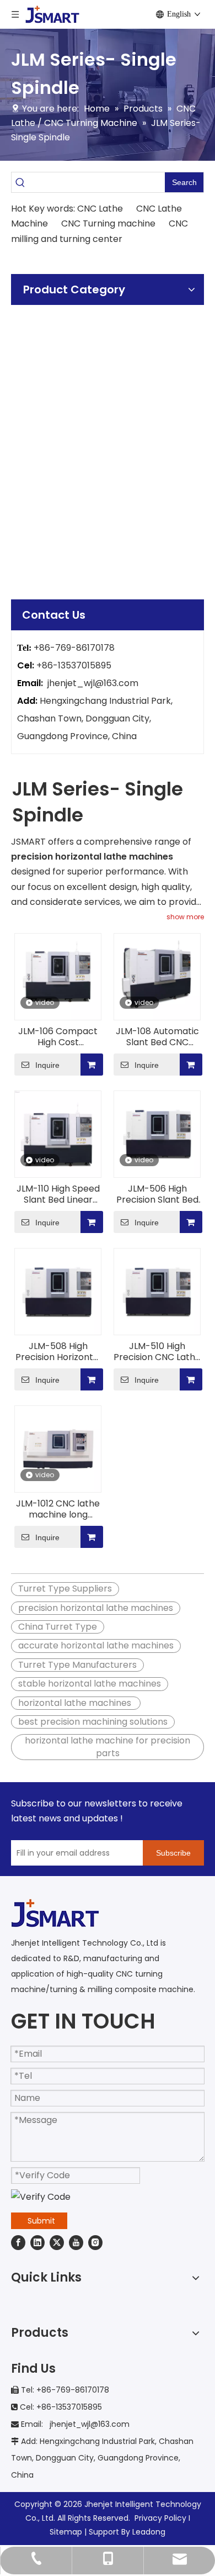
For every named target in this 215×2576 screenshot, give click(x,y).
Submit (41, 2221)
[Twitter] (57, 2242)
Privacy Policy (160, 2518)
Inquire (47, 1065)
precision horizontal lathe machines (96, 1608)
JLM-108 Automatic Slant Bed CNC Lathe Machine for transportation (157, 1037)
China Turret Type (58, 1627)
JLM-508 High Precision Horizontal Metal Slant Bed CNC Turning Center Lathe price (58, 1352)
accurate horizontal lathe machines (96, 1645)
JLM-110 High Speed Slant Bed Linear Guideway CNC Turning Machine (58, 1194)
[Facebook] (18, 2242)
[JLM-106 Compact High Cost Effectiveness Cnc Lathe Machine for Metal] (58, 976)
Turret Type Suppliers (65, 1589)
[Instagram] (95, 2242)
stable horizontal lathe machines (90, 1684)
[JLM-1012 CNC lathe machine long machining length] (58, 1449)
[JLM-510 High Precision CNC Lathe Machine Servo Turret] (157, 1291)
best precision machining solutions (93, 1722)
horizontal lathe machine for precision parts (108, 1747)
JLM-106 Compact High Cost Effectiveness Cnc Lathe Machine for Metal (58, 1037)
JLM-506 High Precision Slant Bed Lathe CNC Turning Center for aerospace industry (157, 1194)
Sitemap (66, 2532)
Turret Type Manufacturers (77, 1665)
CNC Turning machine (108, 223)
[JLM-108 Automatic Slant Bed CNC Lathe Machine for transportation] (157, 976)
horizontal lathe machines (76, 1703)
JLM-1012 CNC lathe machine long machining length (58, 1509)
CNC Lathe (101, 209)
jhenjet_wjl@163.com (93, 683)
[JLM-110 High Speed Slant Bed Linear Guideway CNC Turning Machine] (58, 1134)
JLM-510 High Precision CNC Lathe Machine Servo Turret (157, 1352)
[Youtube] (76, 2242)
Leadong (149, 2532)
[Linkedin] (37, 2242)
